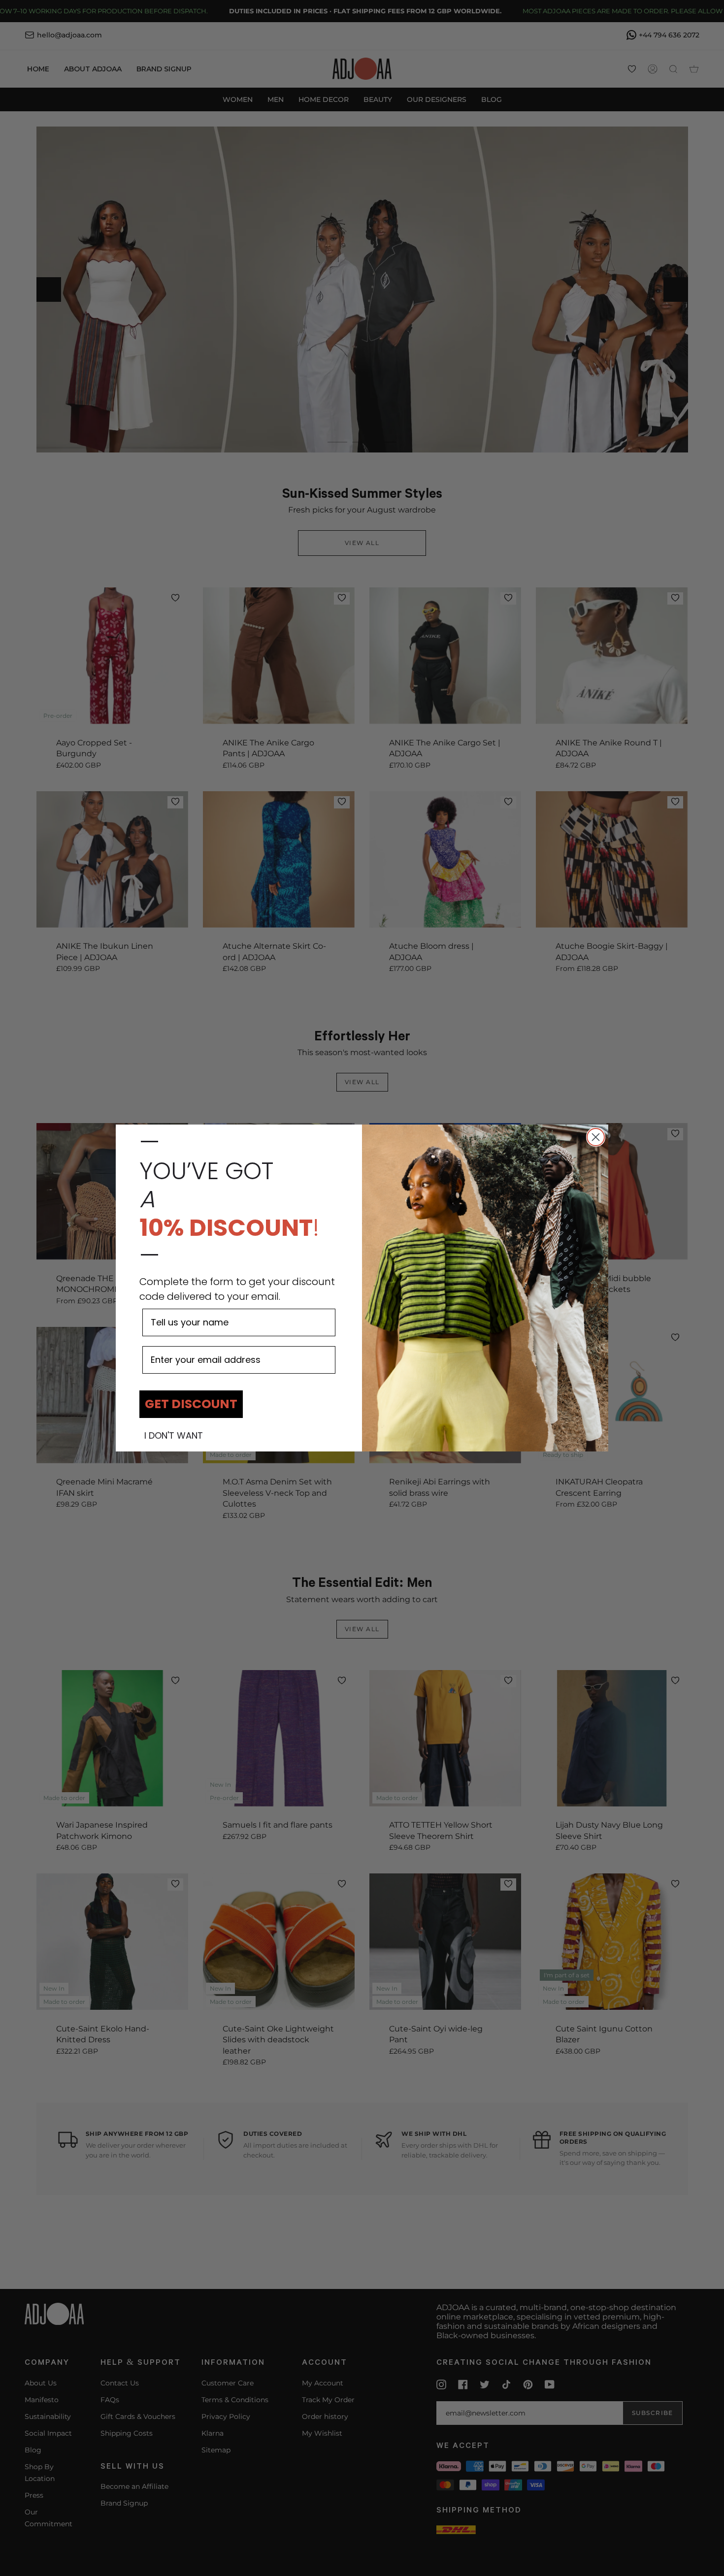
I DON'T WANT (174, 1436)
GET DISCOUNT (191, 1404)
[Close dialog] (596, 1137)
